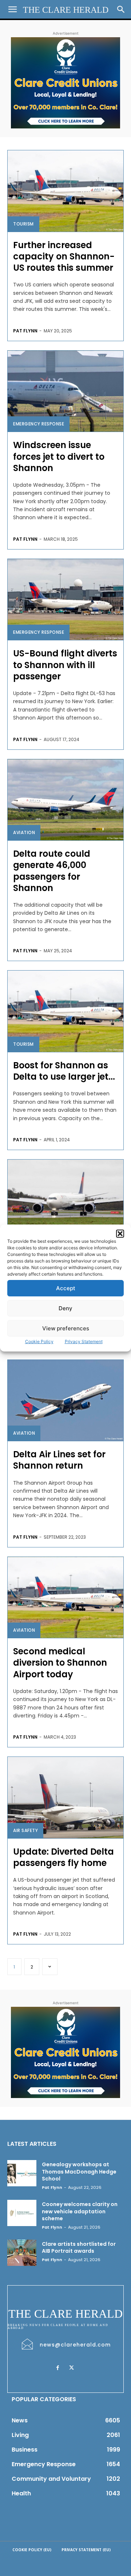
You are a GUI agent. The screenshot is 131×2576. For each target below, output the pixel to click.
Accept (66, 1288)
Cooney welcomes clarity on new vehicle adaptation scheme (80, 2211)
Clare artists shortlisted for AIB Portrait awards (79, 2248)
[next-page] (50, 1967)
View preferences (66, 1328)
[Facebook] (57, 2368)
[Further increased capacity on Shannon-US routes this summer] (65, 191)
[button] (120, 1234)
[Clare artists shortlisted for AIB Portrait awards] (22, 2253)
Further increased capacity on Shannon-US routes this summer (64, 256)
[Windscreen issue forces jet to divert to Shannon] (65, 391)
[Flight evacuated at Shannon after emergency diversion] (65, 1200)
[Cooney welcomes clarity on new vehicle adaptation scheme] (22, 2213)
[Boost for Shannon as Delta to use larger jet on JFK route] (65, 1011)
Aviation (24, 832)
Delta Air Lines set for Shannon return (59, 1460)
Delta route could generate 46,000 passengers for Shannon (52, 871)
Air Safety (25, 1830)
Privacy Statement (84, 1341)
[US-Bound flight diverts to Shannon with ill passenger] (65, 600)
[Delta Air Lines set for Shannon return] (65, 1401)
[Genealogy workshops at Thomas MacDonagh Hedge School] (22, 2173)
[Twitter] (71, 2368)
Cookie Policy (39, 1341)
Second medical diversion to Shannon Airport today (60, 1663)
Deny (65, 1308)
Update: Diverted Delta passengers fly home (63, 1857)
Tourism (23, 224)
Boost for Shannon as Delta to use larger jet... (64, 1071)
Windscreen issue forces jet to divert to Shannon (59, 456)
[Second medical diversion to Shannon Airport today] (65, 1598)
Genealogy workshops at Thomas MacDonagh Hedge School (79, 2172)
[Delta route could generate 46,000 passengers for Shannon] (65, 800)
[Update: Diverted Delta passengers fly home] (65, 1798)
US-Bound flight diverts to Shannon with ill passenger (65, 665)
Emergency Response (39, 424)
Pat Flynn (25, 331)
